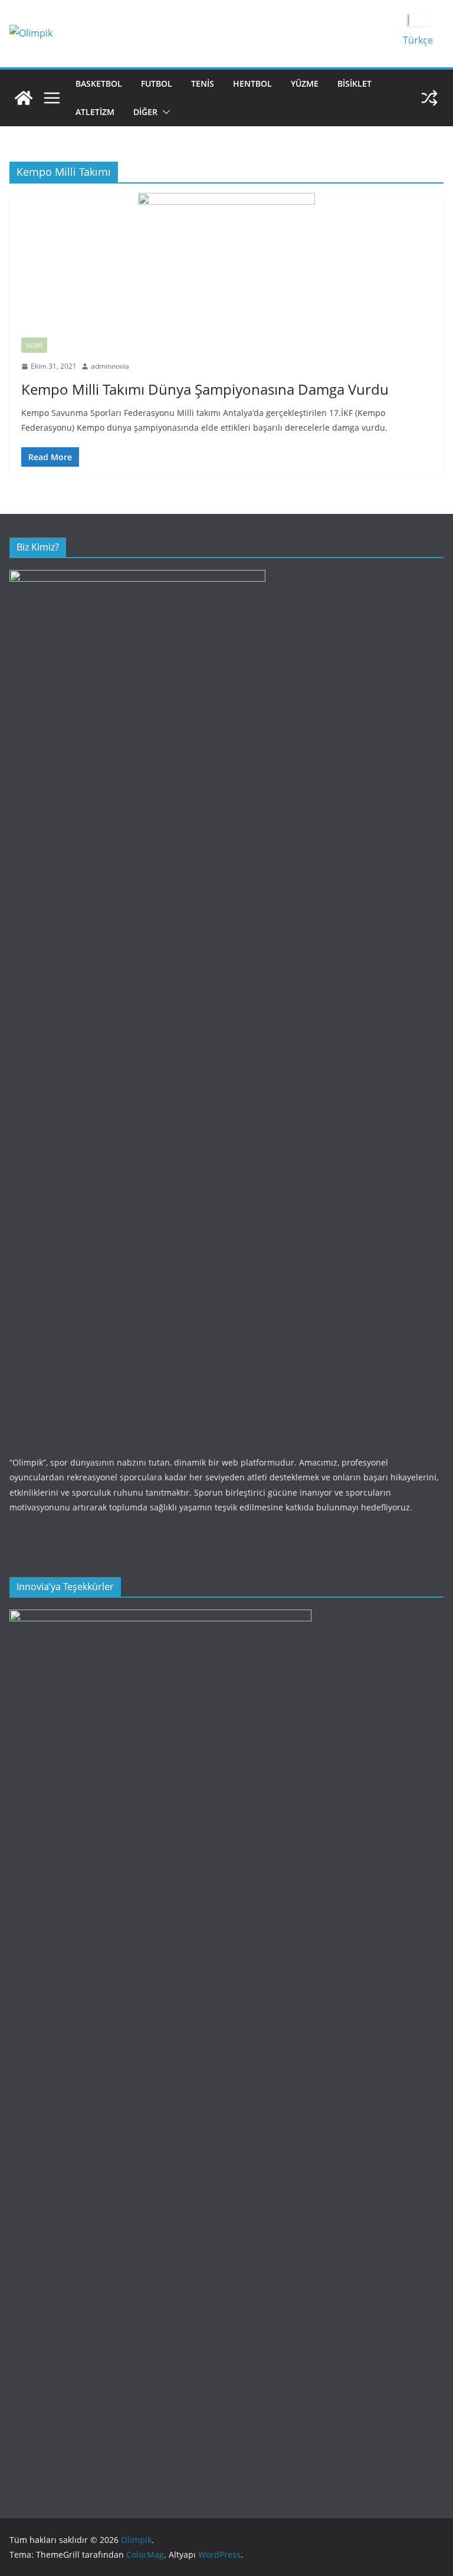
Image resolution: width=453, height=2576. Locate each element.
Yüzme (305, 83)
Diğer (145, 112)
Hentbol (252, 83)
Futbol (157, 83)
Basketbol (99, 83)
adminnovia (110, 366)
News (34, 345)
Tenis (203, 83)
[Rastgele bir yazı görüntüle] (429, 98)
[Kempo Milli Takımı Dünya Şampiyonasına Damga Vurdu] (226, 259)
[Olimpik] (24, 98)
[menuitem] (418, 40)
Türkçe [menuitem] (418, 40)
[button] (164, 112)
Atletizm (95, 112)
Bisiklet (354, 83)
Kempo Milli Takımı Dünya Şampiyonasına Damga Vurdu (205, 389)
